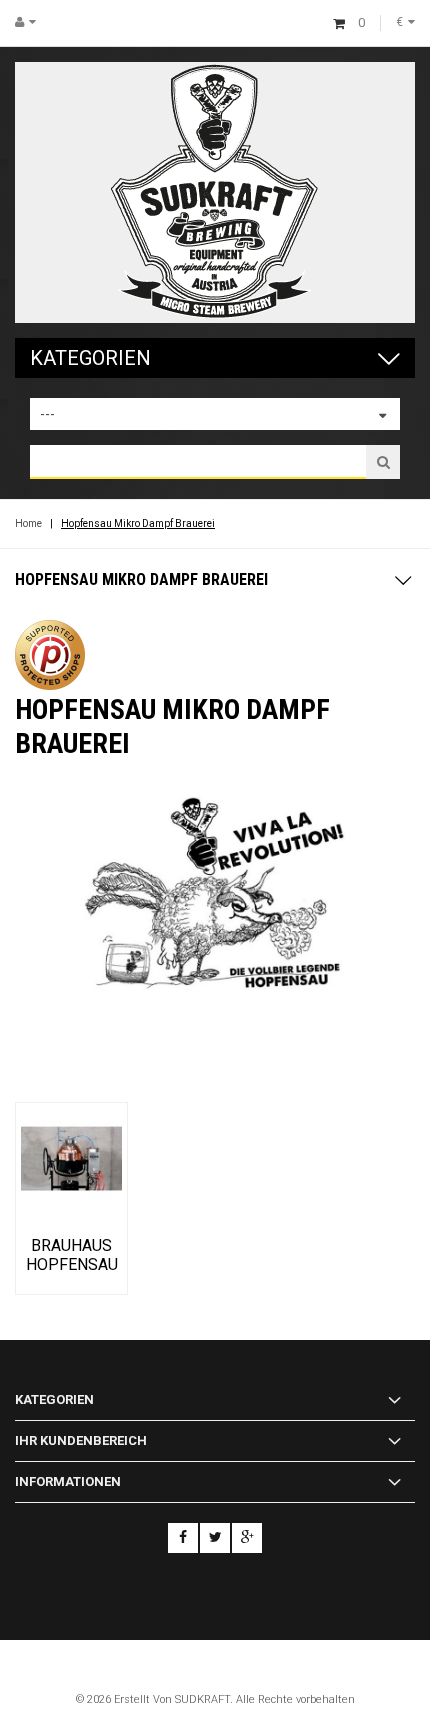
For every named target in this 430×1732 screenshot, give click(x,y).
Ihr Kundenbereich (81, 1440)
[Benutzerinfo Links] (33, 22)
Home (28, 523)
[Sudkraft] (215, 192)
